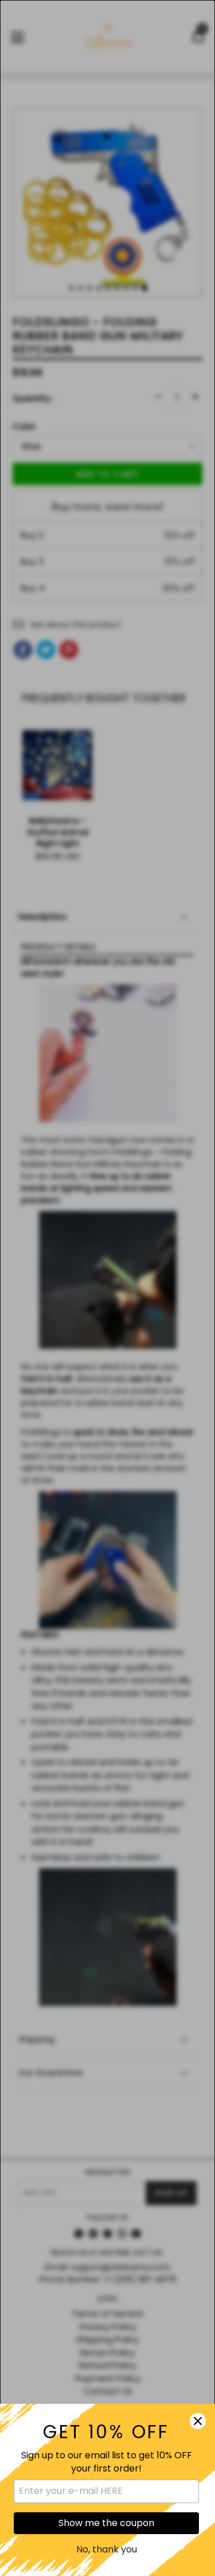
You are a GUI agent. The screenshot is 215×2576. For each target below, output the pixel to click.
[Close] (198, 2421)
